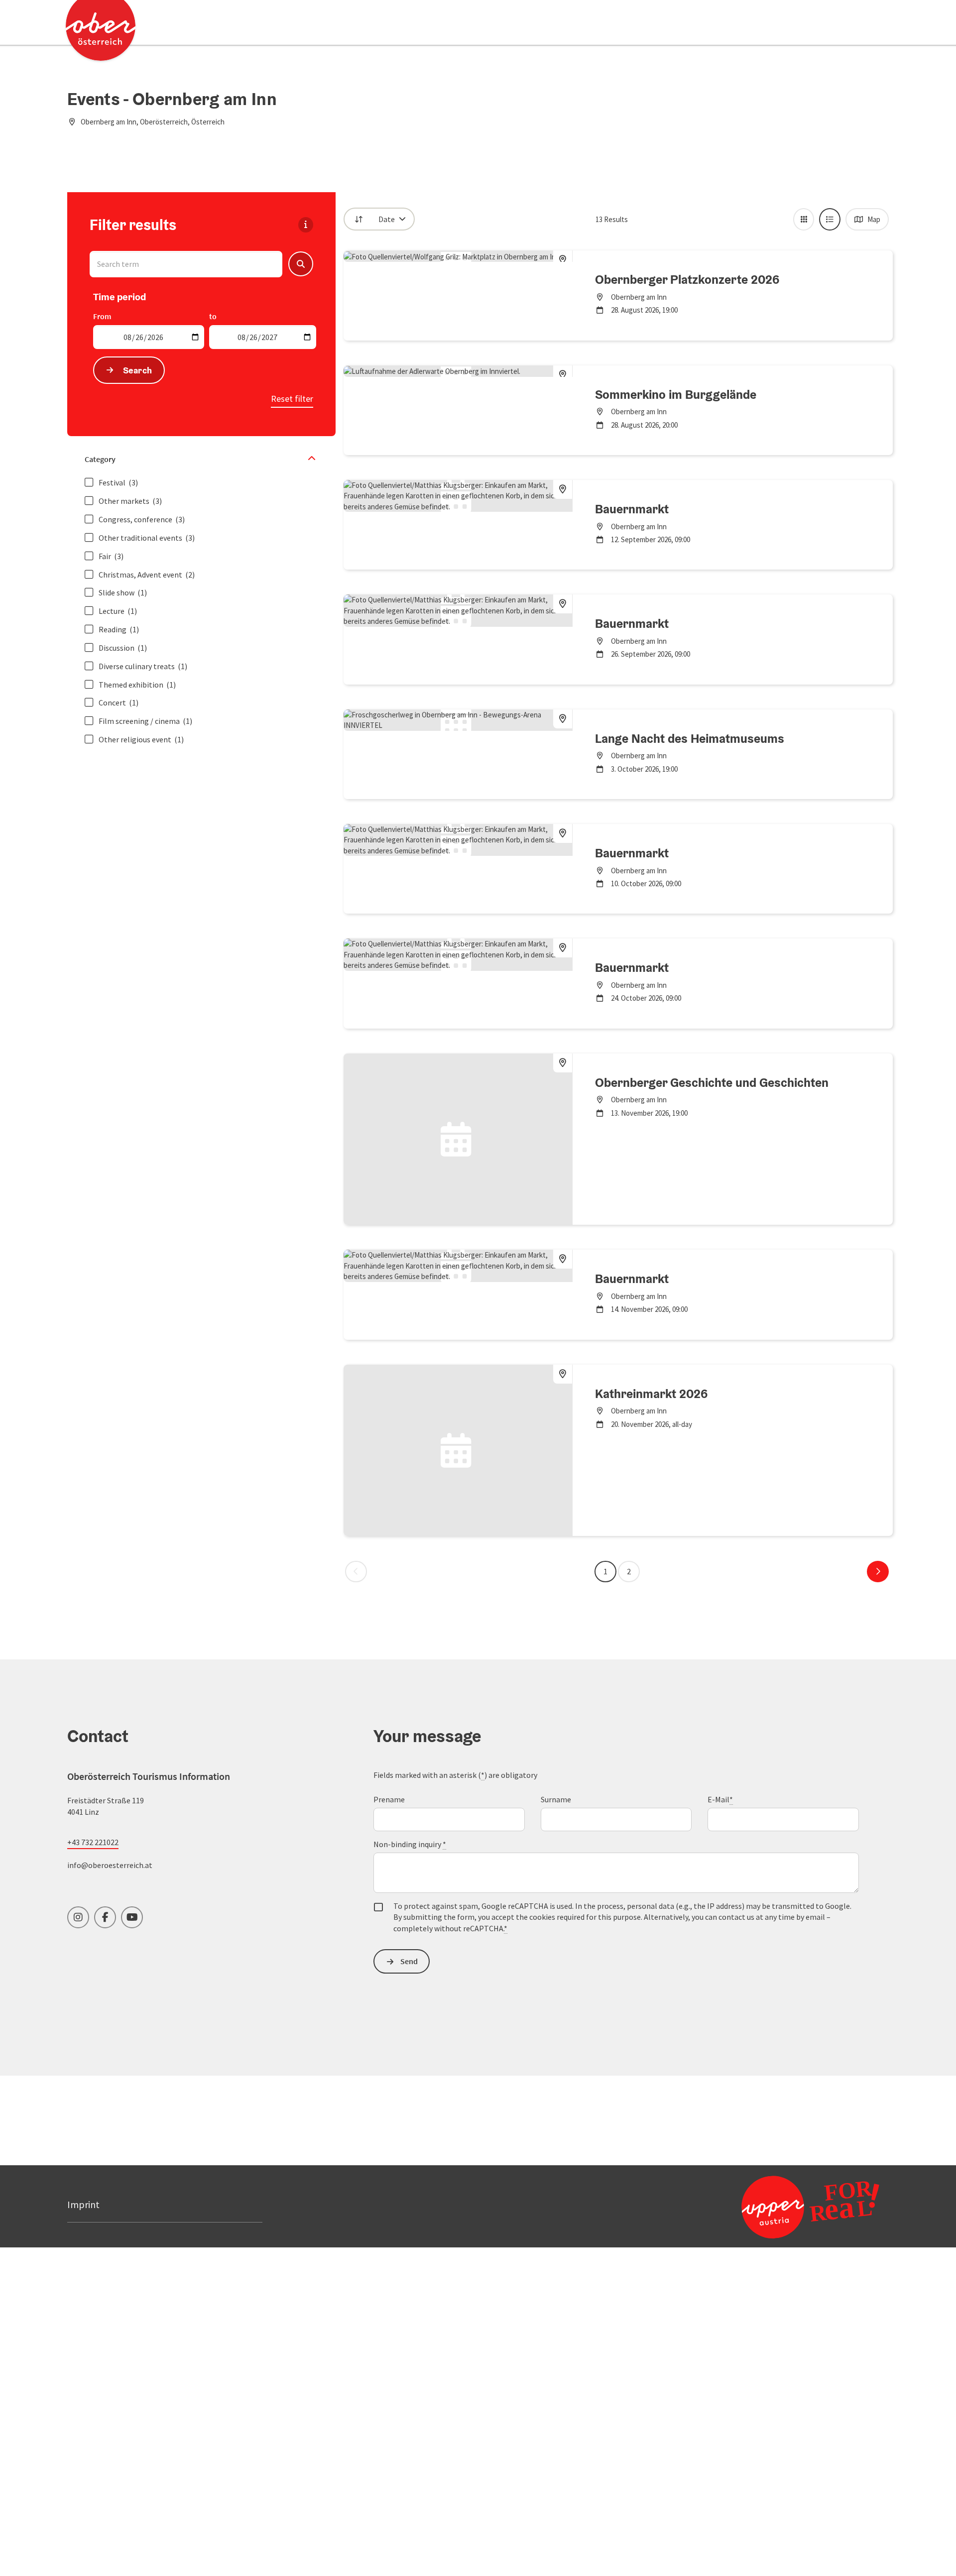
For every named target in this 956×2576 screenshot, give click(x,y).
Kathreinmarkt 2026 (651, 1394)
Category (100, 459)
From (102, 316)
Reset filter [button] (292, 399)
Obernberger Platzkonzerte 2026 (687, 279)
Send (409, 1961)
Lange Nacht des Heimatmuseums (690, 738)
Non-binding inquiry (410, 1844)
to (213, 316)
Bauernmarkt (632, 509)
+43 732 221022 (93, 1842)
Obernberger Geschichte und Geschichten (712, 1082)
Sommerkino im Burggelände (676, 394)
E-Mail (720, 1799)
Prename (389, 1799)
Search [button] (138, 370)
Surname (556, 1799)
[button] (301, 264)
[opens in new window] (786, 2207)
